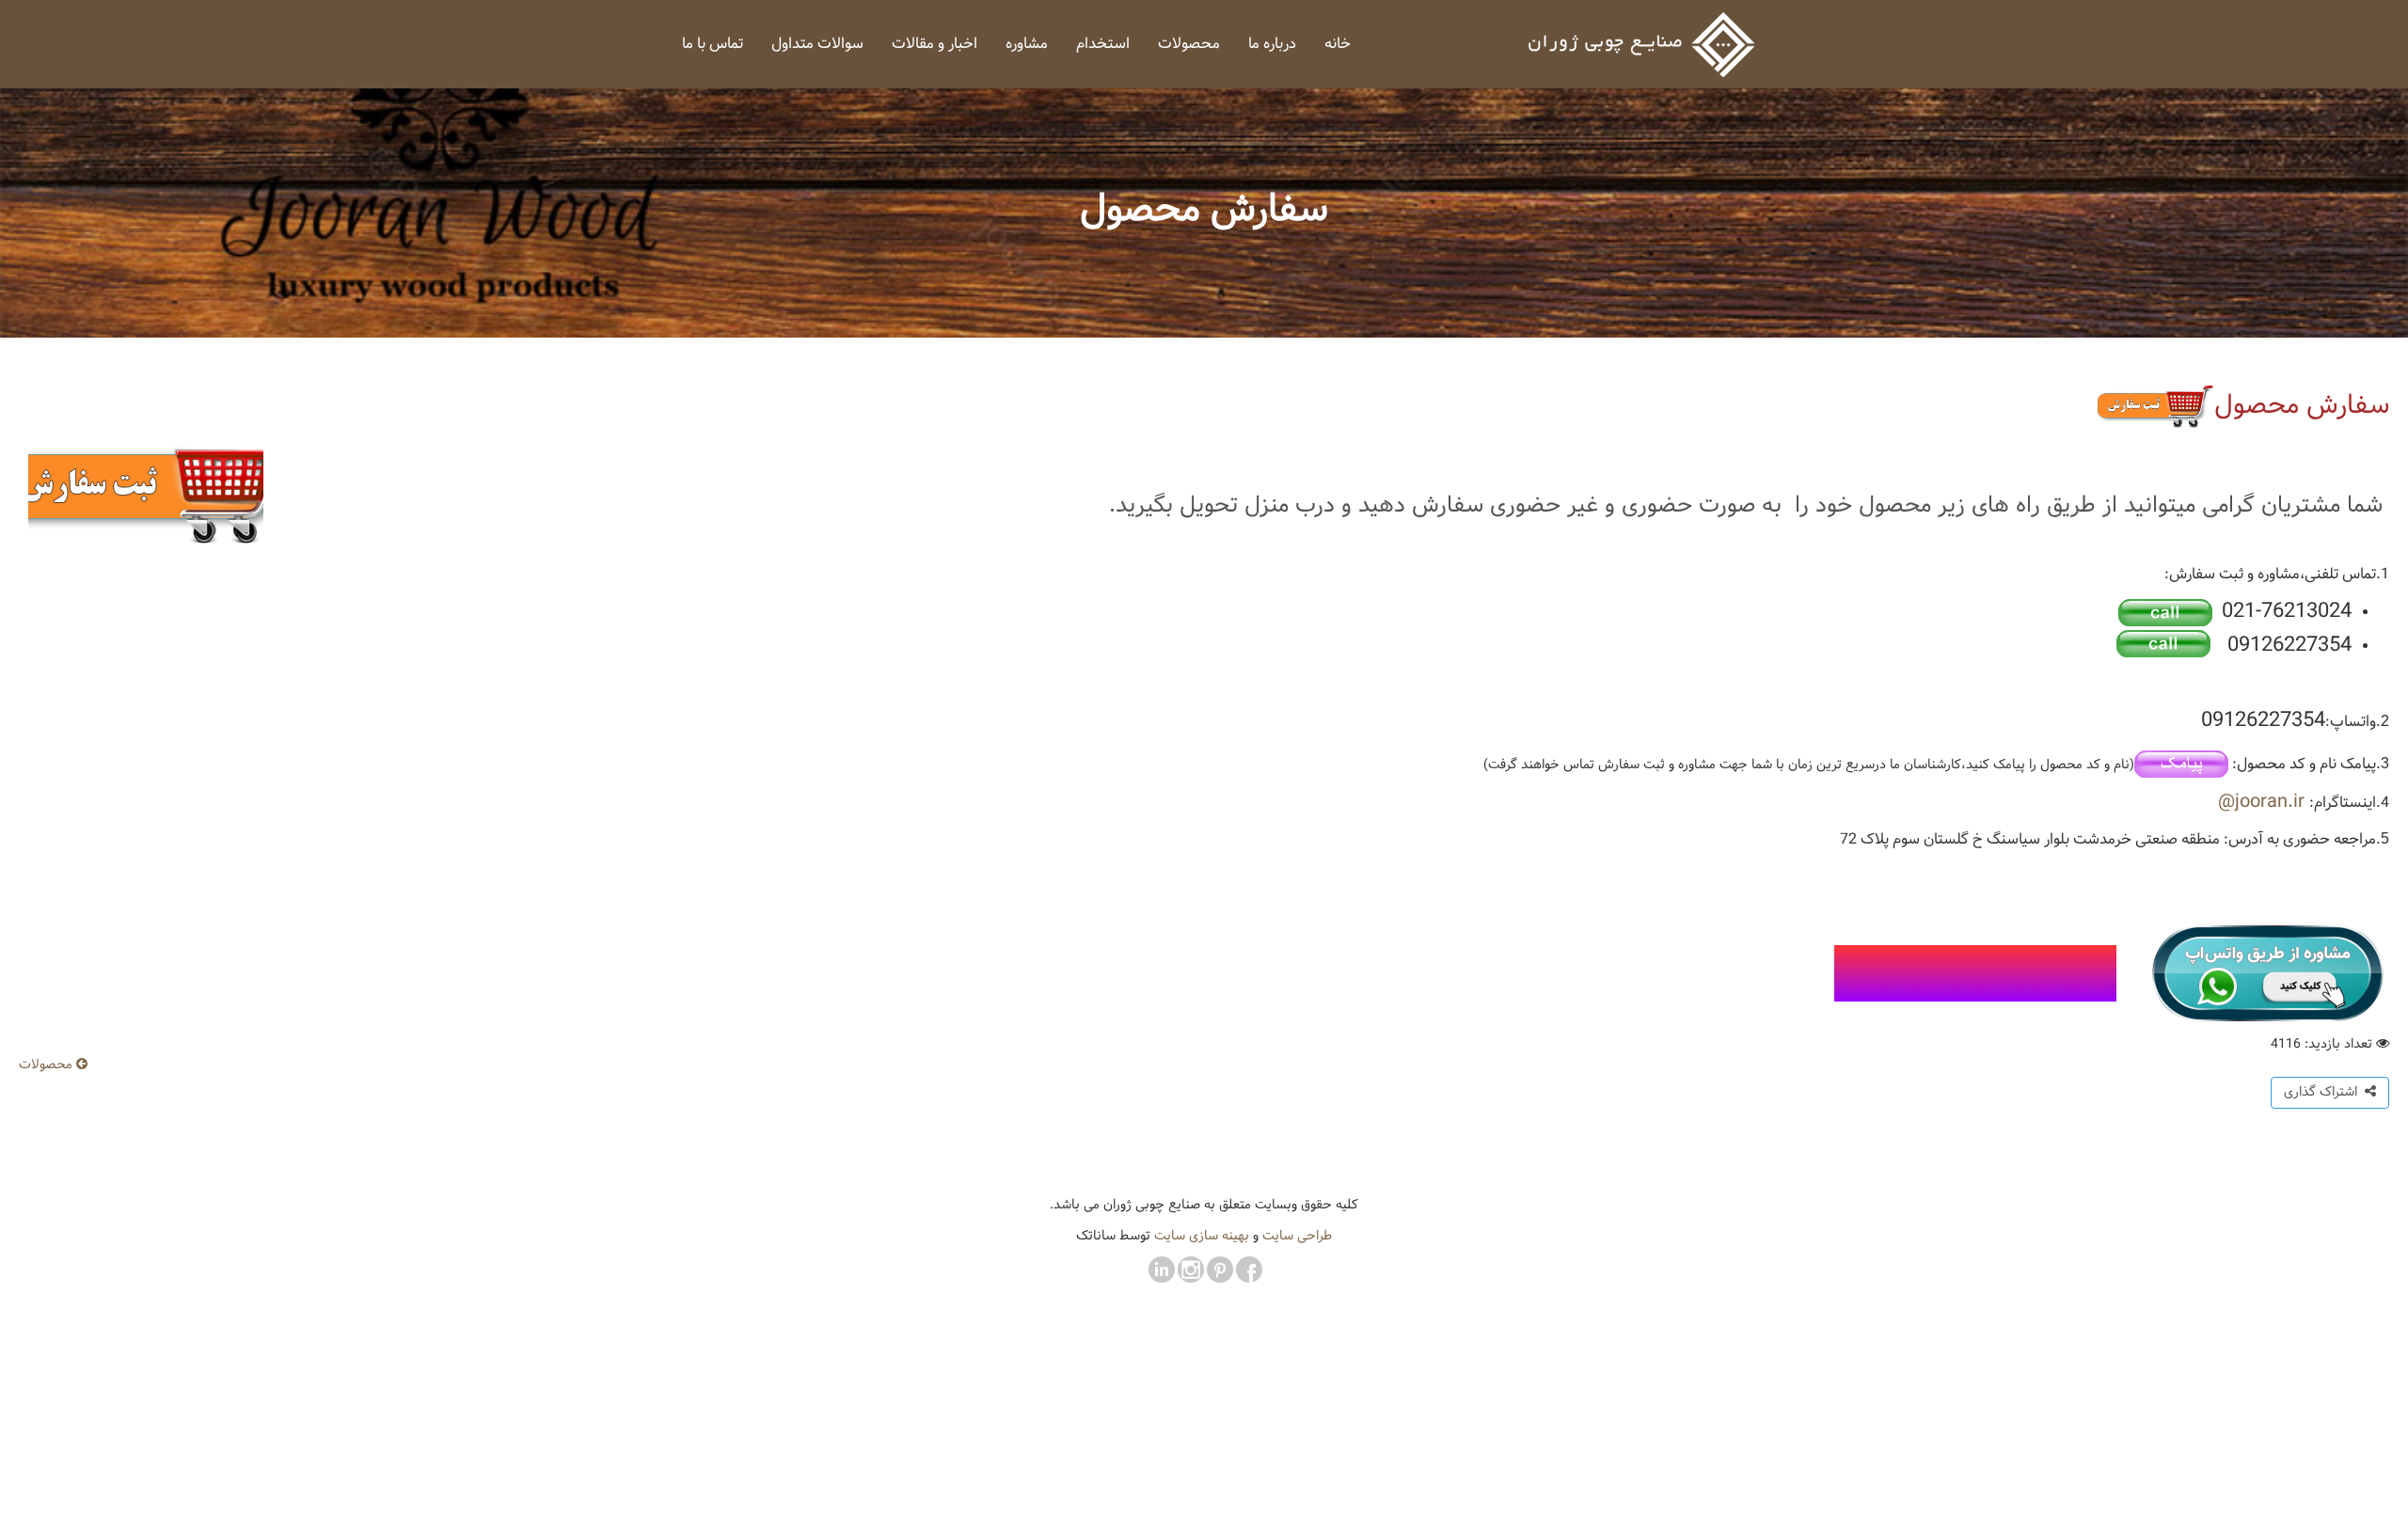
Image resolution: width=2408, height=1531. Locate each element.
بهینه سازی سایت (1202, 1236)
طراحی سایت (1297, 1236)
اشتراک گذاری (2324, 1092)
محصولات (48, 1065)
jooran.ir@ (2261, 802)
